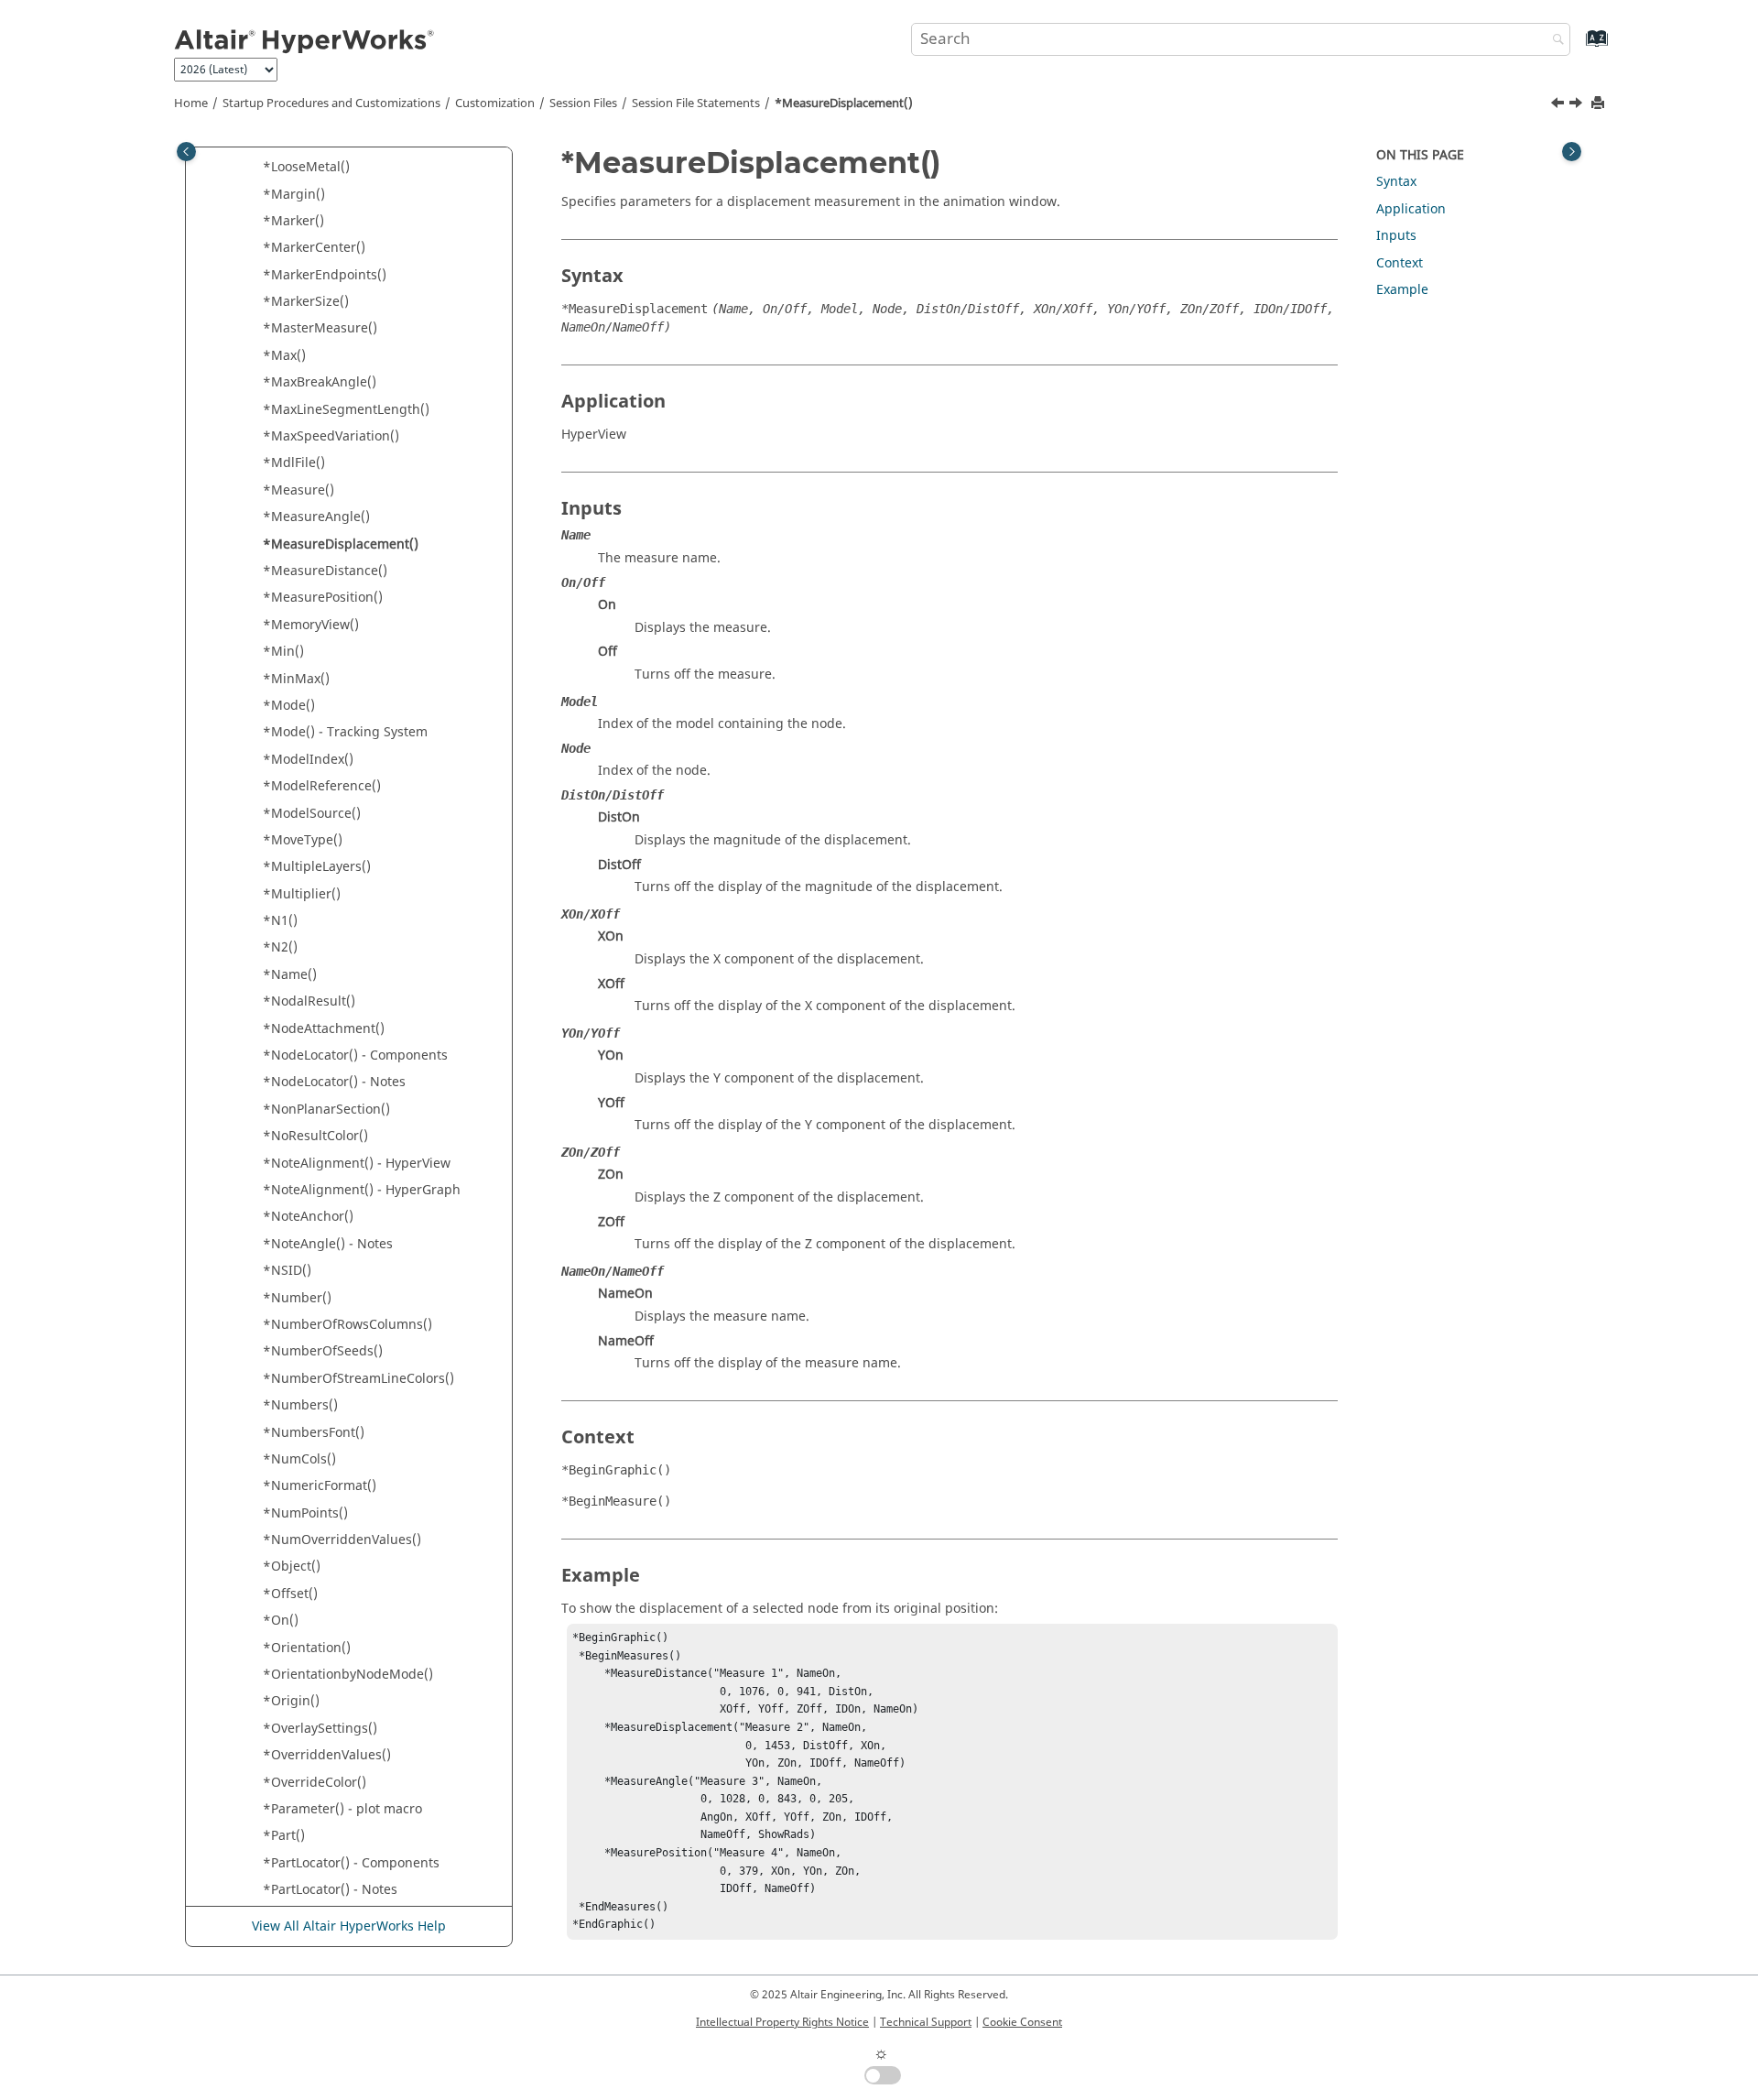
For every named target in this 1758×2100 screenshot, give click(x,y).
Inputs (1396, 236)
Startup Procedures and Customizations (331, 103)
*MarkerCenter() (314, 248)
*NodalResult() (309, 1001)
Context (1400, 263)
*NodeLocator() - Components (355, 1055)
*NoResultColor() (315, 1136)
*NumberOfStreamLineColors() (358, 1379)
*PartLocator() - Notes (330, 1890)
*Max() (284, 356)
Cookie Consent (1022, 2022)
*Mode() (289, 706)
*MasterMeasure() (320, 328)
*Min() (283, 652)
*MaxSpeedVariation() (331, 436)
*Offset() (290, 1594)
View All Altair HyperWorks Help (349, 1926)
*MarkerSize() (306, 302)
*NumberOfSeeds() (323, 1351)
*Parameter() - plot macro (342, 1809)
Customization (495, 103)
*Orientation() (307, 1648)
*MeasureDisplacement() (844, 103)
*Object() (292, 1567)
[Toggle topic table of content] (1572, 152)
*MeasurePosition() (323, 598)
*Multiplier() (302, 894)
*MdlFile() (294, 463)
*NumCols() (299, 1459)
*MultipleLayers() (317, 867)
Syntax (1396, 182)
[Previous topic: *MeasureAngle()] (1559, 105)
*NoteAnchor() (308, 1217)
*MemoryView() (311, 625)
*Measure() (298, 490)
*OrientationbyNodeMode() (348, 1675)
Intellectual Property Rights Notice (782, 2022)
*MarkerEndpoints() (325, 275)
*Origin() (291, 1701)
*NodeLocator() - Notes (334, 1082)
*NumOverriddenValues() (342, 1540)
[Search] (1554, 41)
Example (1402, 290)
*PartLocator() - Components (351, 1863)
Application (1411, 209)
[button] (255, 168)
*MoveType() (303, 840)
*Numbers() (300, 1405)
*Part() (284, 1836)
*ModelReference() (322, 786)
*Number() (297, 1298)
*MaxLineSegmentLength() (346, 410)
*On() (281, 1621)
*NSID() (287, 1271)
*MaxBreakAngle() (320, 382)
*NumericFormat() (320, 1486)
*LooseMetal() (306, 167)
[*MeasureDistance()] (1578, 105)
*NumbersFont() (314, 1433)
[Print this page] (1600, 104)
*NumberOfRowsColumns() (347, 1325)
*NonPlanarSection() (326, 1110)
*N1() (280, 921)
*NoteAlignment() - (357, 1164)
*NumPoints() (305, 1513)
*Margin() (294, 195)
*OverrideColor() (315, 1783)
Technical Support (926, 2022)
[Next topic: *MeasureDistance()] (1578, 105)
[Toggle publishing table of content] (186, 152)
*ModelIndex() (308, 760)
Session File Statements (696, 103)
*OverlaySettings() (320, 1729)
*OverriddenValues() (327, 1755)
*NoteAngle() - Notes (328, 1244)
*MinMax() (296, 679)
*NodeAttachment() (324, 1029)
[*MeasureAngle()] (1559, 105)
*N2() (280, 947)
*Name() (290, 975)
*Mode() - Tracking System (345, 732)
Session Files (583, 103)
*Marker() (293, 221)
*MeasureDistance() (325, 571)
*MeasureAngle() (316, 517)
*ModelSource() (312, 814)
